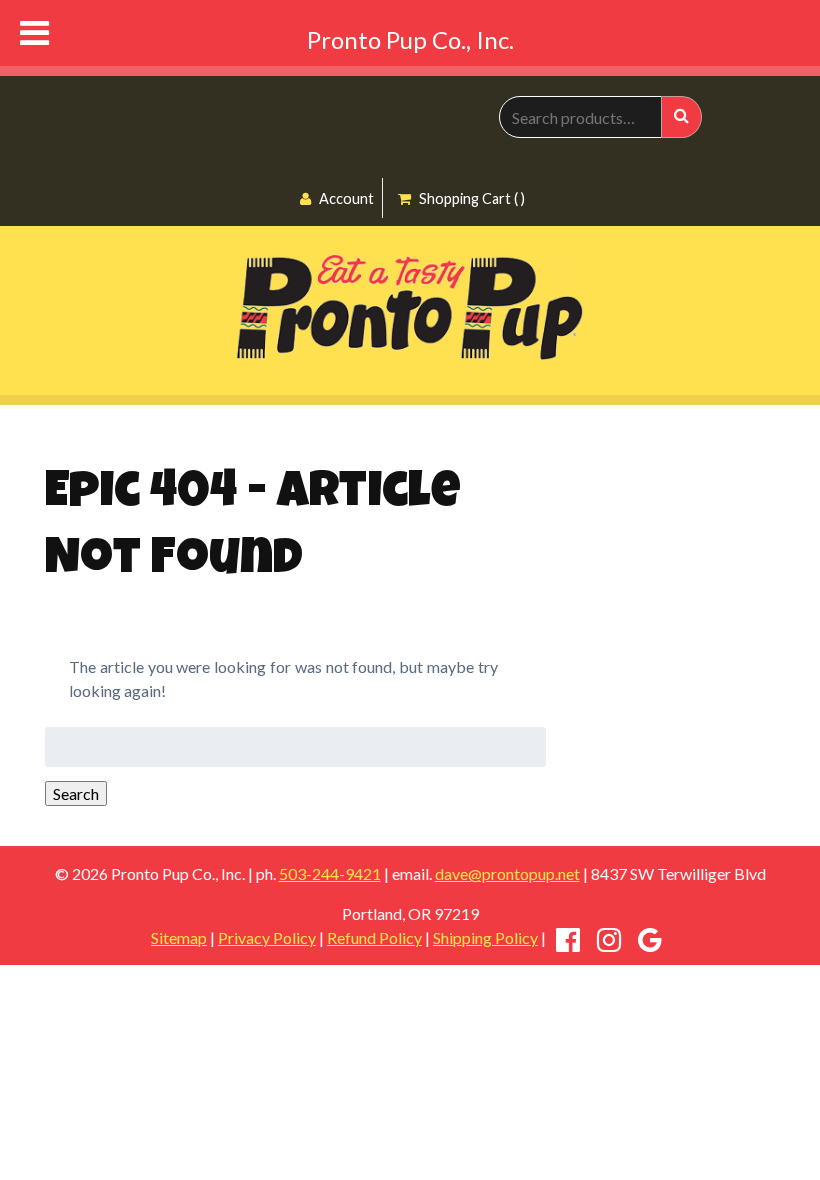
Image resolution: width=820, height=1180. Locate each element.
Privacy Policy (267, 937)
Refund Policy (374, 937)
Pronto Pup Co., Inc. (410, 39)
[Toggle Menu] (34, 33)
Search (76, 793)
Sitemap (179, 937)
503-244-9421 (330, 873)
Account (345, 198)
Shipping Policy (485, 937)
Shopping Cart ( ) (470, 198)
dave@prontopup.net (507, 873)
